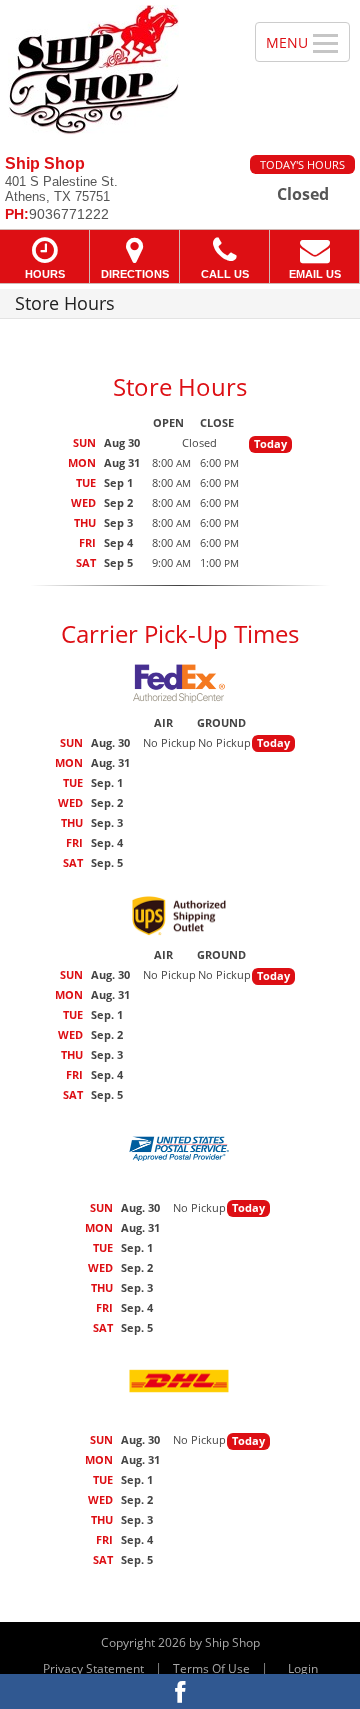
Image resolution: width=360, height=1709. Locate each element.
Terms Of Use (211, 1668)
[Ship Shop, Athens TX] (116, 70)
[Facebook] (180, 1691)
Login (303, 1668)
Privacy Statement (93, 1668)
